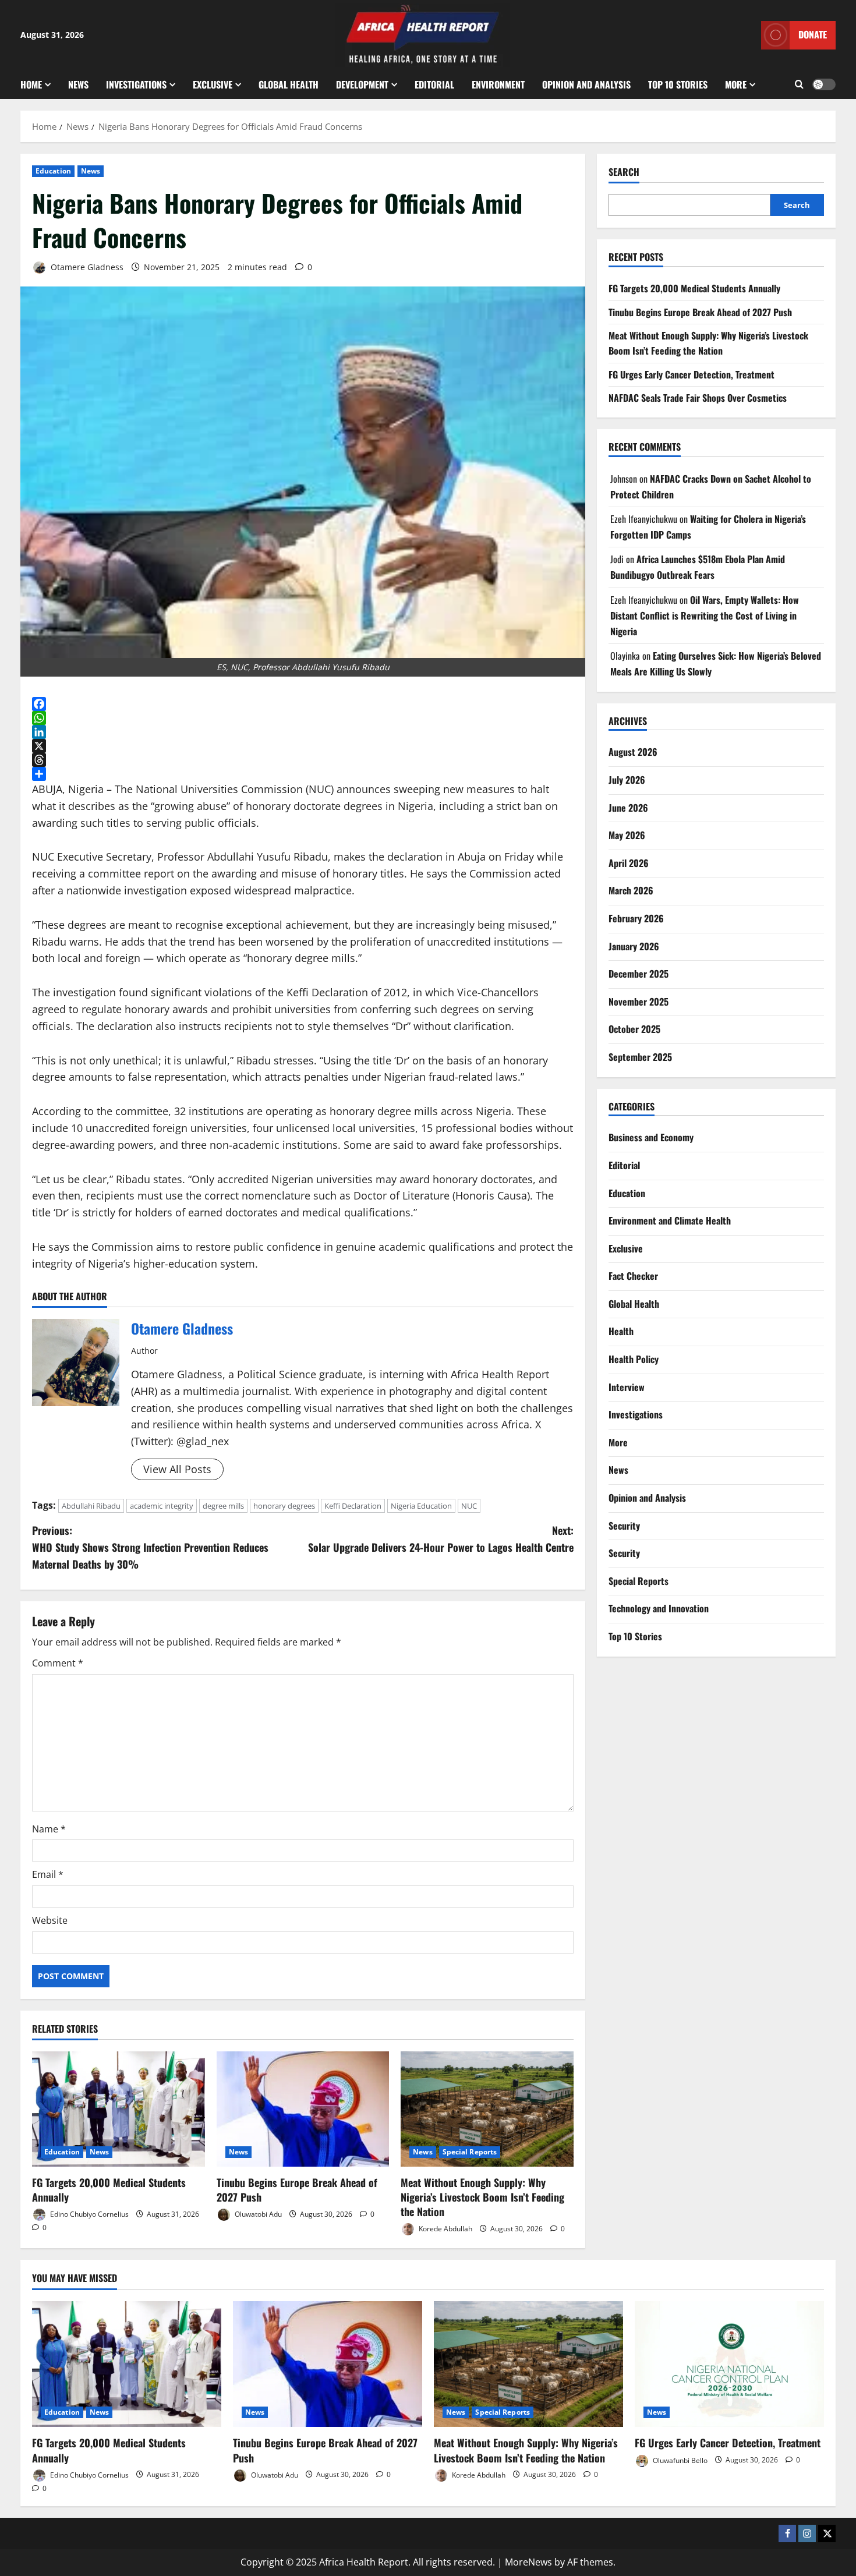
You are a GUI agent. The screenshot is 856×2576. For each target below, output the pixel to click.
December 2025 (639, 974)
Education (53, 171)
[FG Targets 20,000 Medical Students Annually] (119, 2109)
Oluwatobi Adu (257, 2214)
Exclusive (213, 84)
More (736, 84)
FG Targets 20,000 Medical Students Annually (109, 2190)
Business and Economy (651, 1137)
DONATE (813, 34)
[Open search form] (799, 84)
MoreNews (528, 2562)
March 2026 (631, 890)
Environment (498, 84)
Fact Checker (633, 1276)
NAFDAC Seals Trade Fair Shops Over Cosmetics (698, 398)
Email (48, 1874)
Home (31, 84)
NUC (469, 1506)
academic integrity (162, 1506)
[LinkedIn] (303, 732)
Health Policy (634, 1359)
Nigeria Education (421, 1506)
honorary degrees (284, 1506)
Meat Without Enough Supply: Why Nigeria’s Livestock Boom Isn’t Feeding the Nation (482, 2197)
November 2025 (639, 1002)
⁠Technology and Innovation (659, 1608)
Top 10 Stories (678, 84)
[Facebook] (303, 704)
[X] (303, 746)
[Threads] (303, 760)
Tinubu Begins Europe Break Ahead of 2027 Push (297, 2190)
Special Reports (470, 2152)
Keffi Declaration (353, 1506)
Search (624, 172)
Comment (58, 1663)
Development (362, 84)
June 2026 (628, 808)
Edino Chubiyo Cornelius (89, 2214)
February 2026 (636, 918)
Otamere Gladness (86, 267)
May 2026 (627, 835)
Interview (627, 1387)
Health (621, 1331)
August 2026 (633, 752)
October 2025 (634, 1029)
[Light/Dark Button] (824, 84)
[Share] (303, 774)
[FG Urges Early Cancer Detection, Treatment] (729, 2364)
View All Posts (177, 1469)
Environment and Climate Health (670, 1220)
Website (50, 1920)
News (78, 84)
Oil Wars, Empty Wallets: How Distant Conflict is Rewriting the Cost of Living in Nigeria (705, 615)
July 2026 (627, 780)
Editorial (434, 84)
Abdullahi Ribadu (91, 1506)
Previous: (150, 1547)
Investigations (136, 84)
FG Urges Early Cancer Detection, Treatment (691, 374)
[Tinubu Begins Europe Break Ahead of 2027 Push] (303, 2109)
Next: (441, 1539)
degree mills (223, 1506)
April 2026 (629, 863)
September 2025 (640, 1057)
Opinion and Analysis (586, 84)
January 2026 (634, 946)
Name (49, 1829)
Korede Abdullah (445, 2229)
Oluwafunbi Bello (679, 2460)
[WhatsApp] (303, 718)
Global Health (289, 84)
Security (624, 1526)
